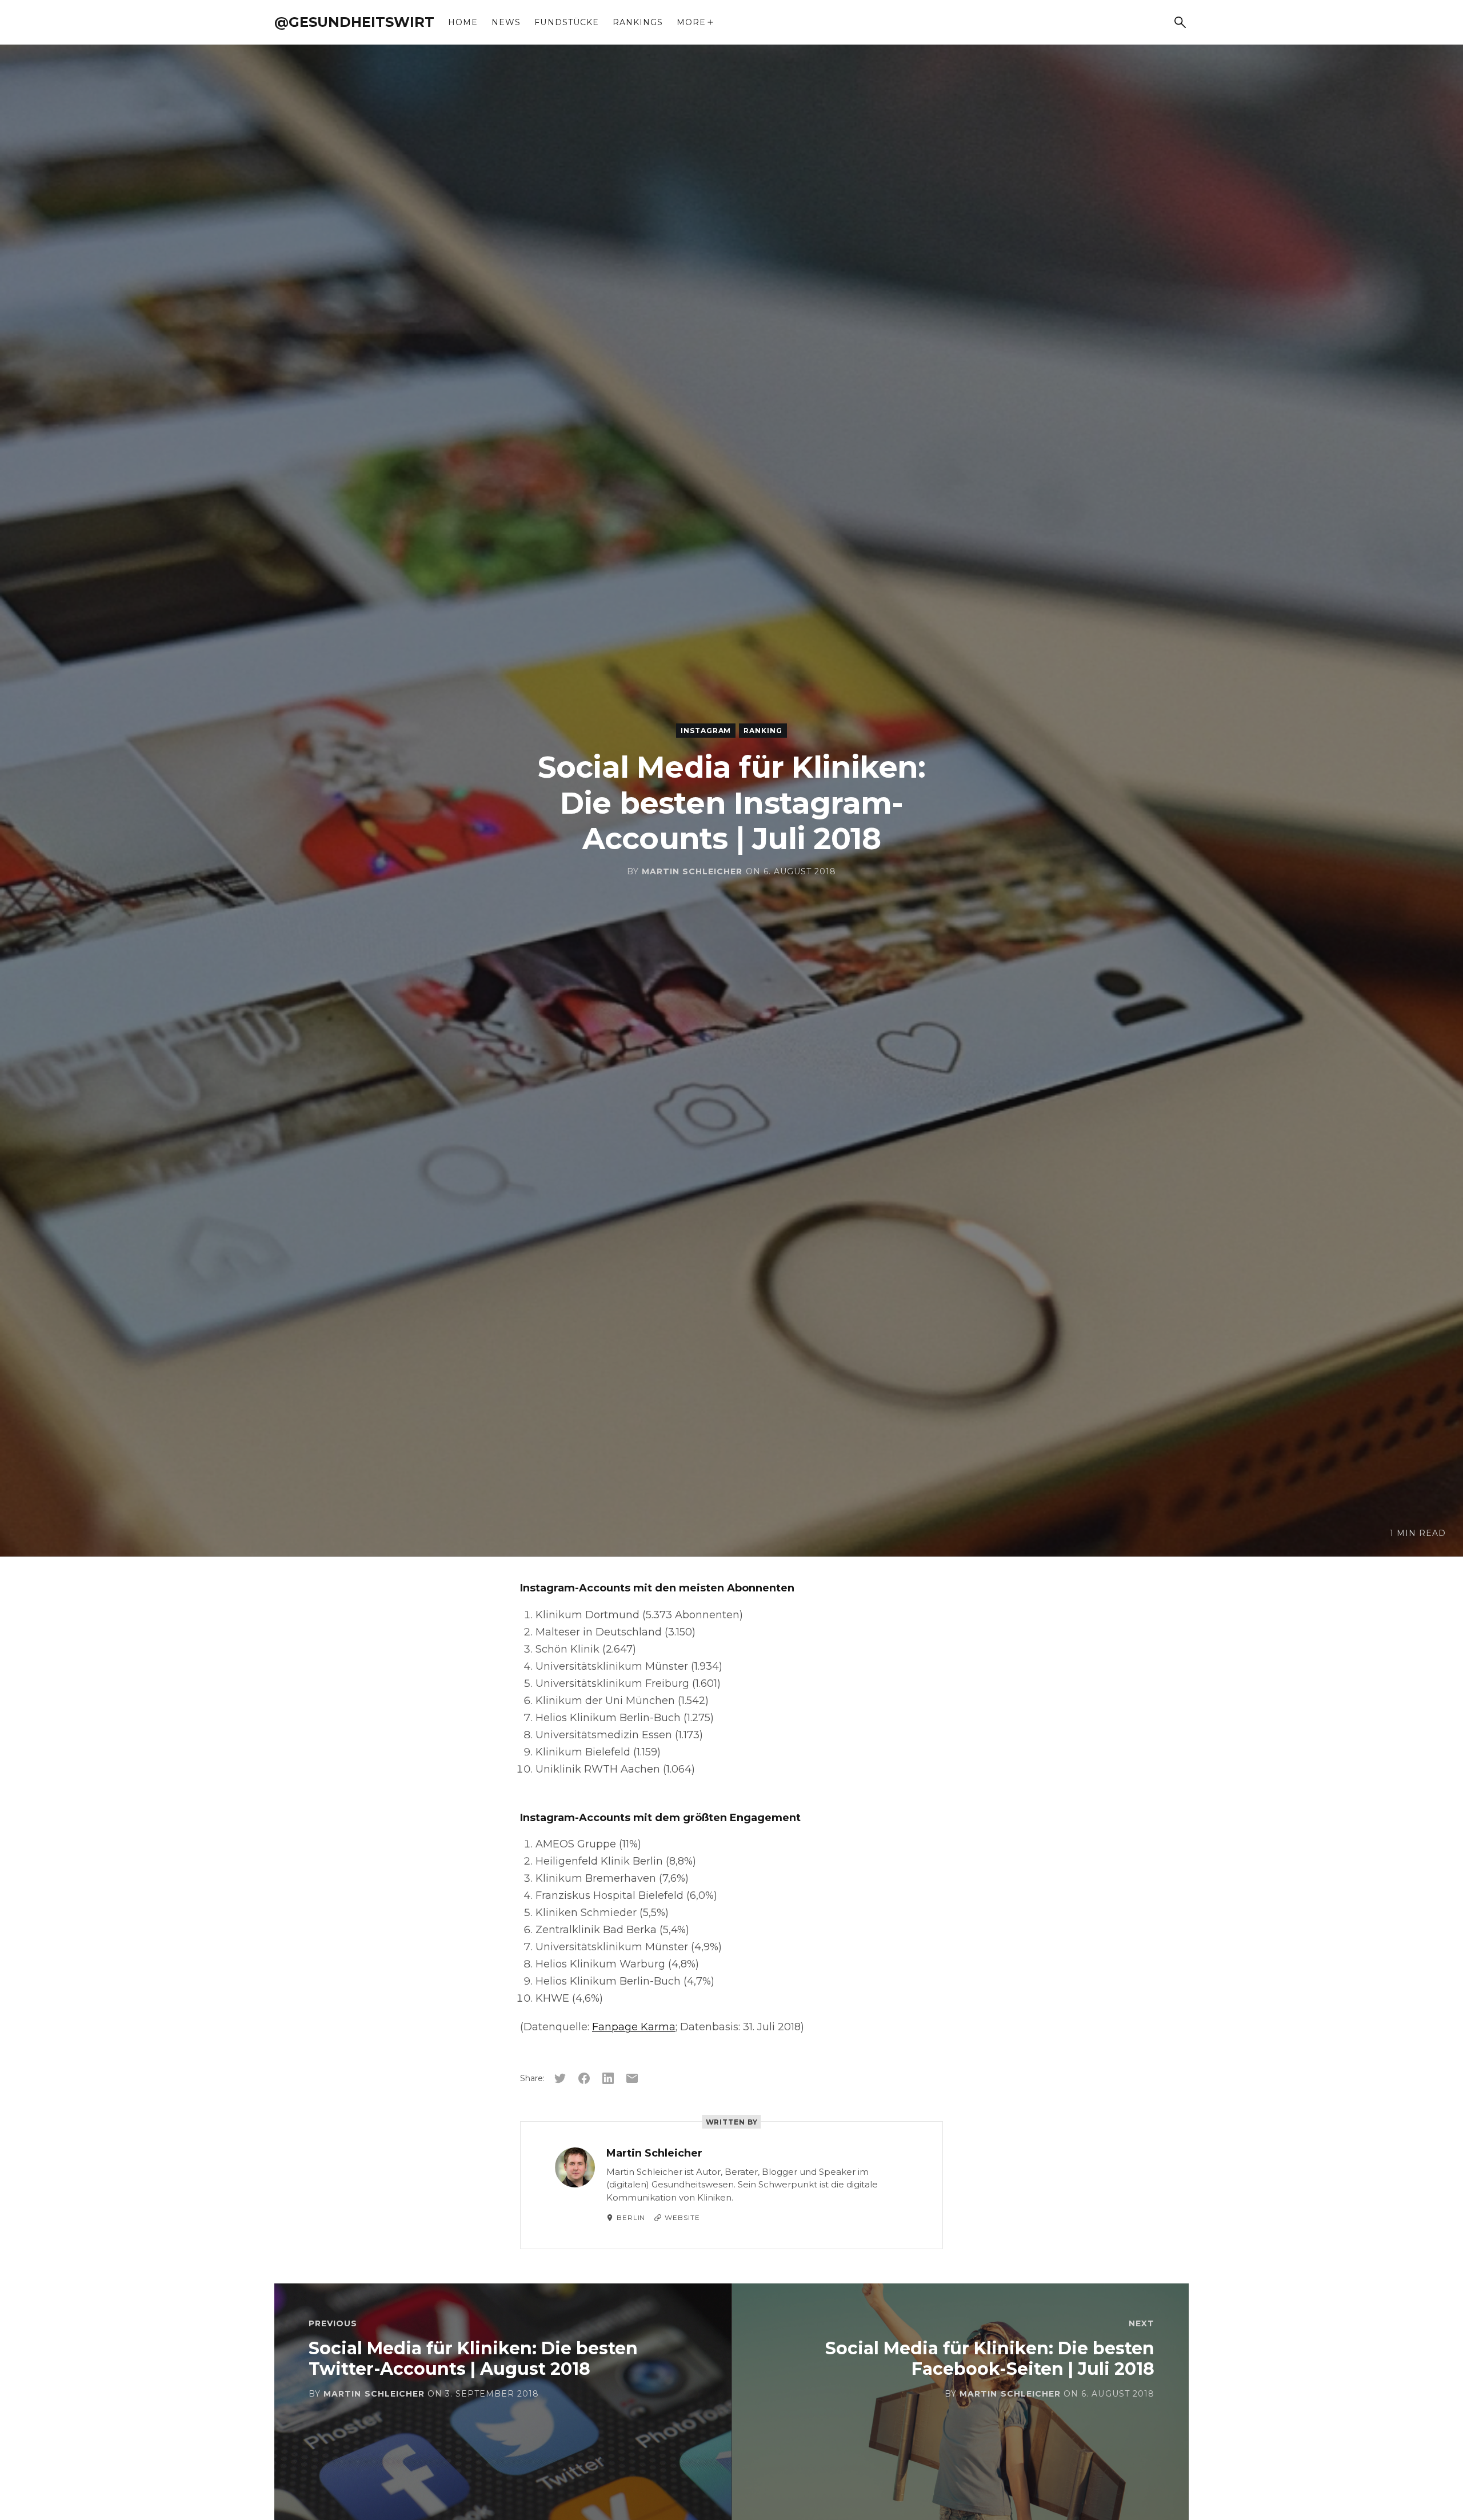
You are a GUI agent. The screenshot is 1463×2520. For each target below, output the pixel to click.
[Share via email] (632, 2078)
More (691, 22)
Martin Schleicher (692, 871)
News (506, 22)
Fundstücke (567, 22)
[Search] (1180, 22)
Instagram (706, 731)
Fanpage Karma (634, 2027)
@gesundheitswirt (354, 22)
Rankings (638, 22)
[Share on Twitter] (560, 2078)
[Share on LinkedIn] (608, 2078)
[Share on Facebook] (584, 2078)
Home (463, 22)
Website (682, 2217)
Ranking (763, 731)
